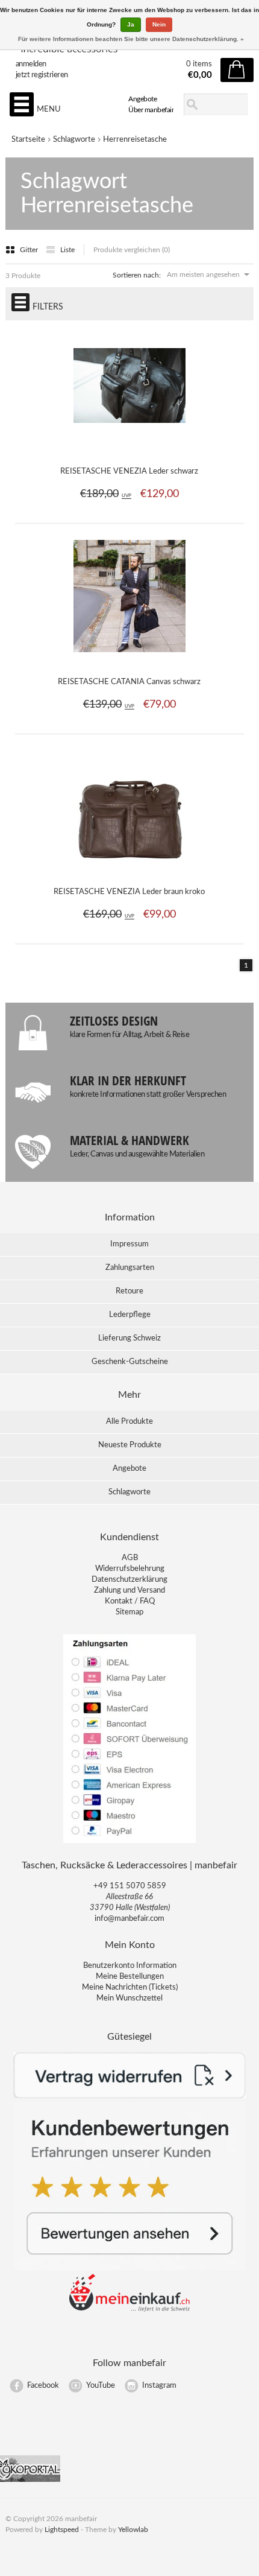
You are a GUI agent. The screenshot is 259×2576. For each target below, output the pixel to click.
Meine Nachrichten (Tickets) (130, 1988)
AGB (130, 1558)
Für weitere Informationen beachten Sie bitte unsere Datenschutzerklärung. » (131, 39)
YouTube (101, 2386)
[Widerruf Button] (130, 2096)
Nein (159, 24)
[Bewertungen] (130, 2268)
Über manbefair (151, 110)
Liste (67, 250)
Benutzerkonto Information (130, 1966)
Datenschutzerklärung (129, 1580)
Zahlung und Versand (129, 1591)
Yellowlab (133, 2530)
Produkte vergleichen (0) (132, 250)
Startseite (28, 140)
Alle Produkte (129, 1422)
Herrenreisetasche (135, 140)
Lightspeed (62, 2530)
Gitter (30, 250)
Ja (131, 24)
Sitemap (129, 1612)
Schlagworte (74, 140)
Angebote (142, 99)
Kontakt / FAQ (130, 1601)
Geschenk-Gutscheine (130, 1362)
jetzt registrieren (42, 75)
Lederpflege (130, 1315)
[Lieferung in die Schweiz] (129, 2310)
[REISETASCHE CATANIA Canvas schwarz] (129, 659)
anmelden (31, 64)
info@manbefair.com (129, 1919)
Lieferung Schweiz (129, 1338)
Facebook (43, 2386)
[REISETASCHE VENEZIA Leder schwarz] (129, 449)
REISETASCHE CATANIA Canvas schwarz (129, 682)
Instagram (159, 2386)
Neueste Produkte (130, 1445)
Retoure (129, 1291)
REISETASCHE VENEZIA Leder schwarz (129, 471)
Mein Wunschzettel (129, 1998)
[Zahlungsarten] (129, 1842)
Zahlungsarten (130, 1268)
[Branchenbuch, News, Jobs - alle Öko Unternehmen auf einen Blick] (30, 2480)
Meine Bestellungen (130, 1977)
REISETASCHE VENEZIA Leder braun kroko (129, 892)
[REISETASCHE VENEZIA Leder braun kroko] (129, 869)
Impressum (129, 1244)
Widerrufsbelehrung (130, 1569)
